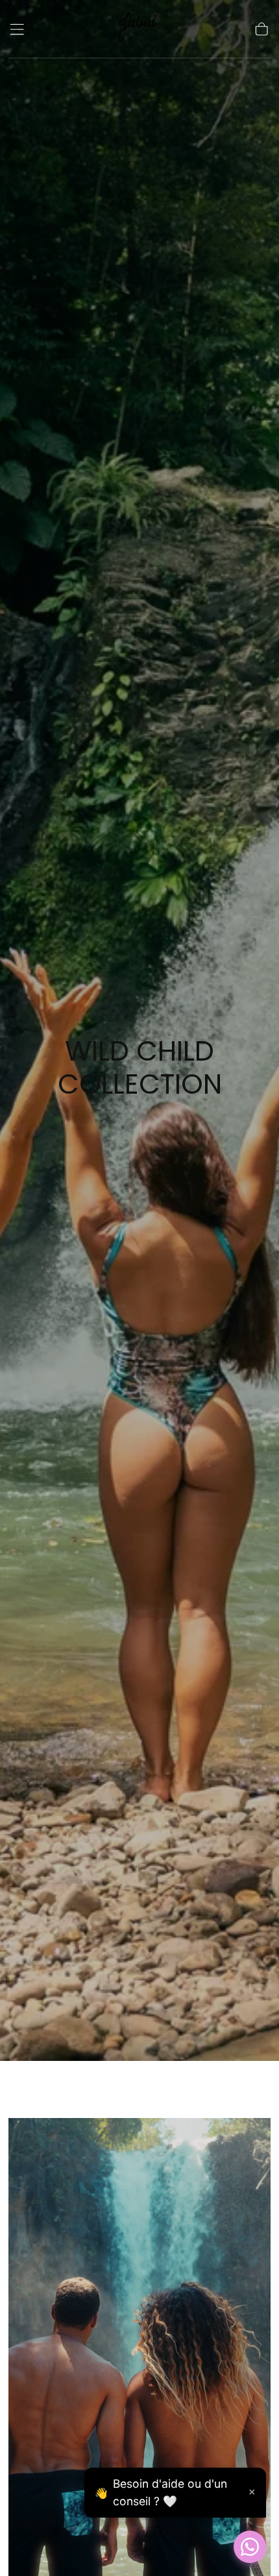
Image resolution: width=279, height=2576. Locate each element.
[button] (17, 29)
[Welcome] (139, 30)
